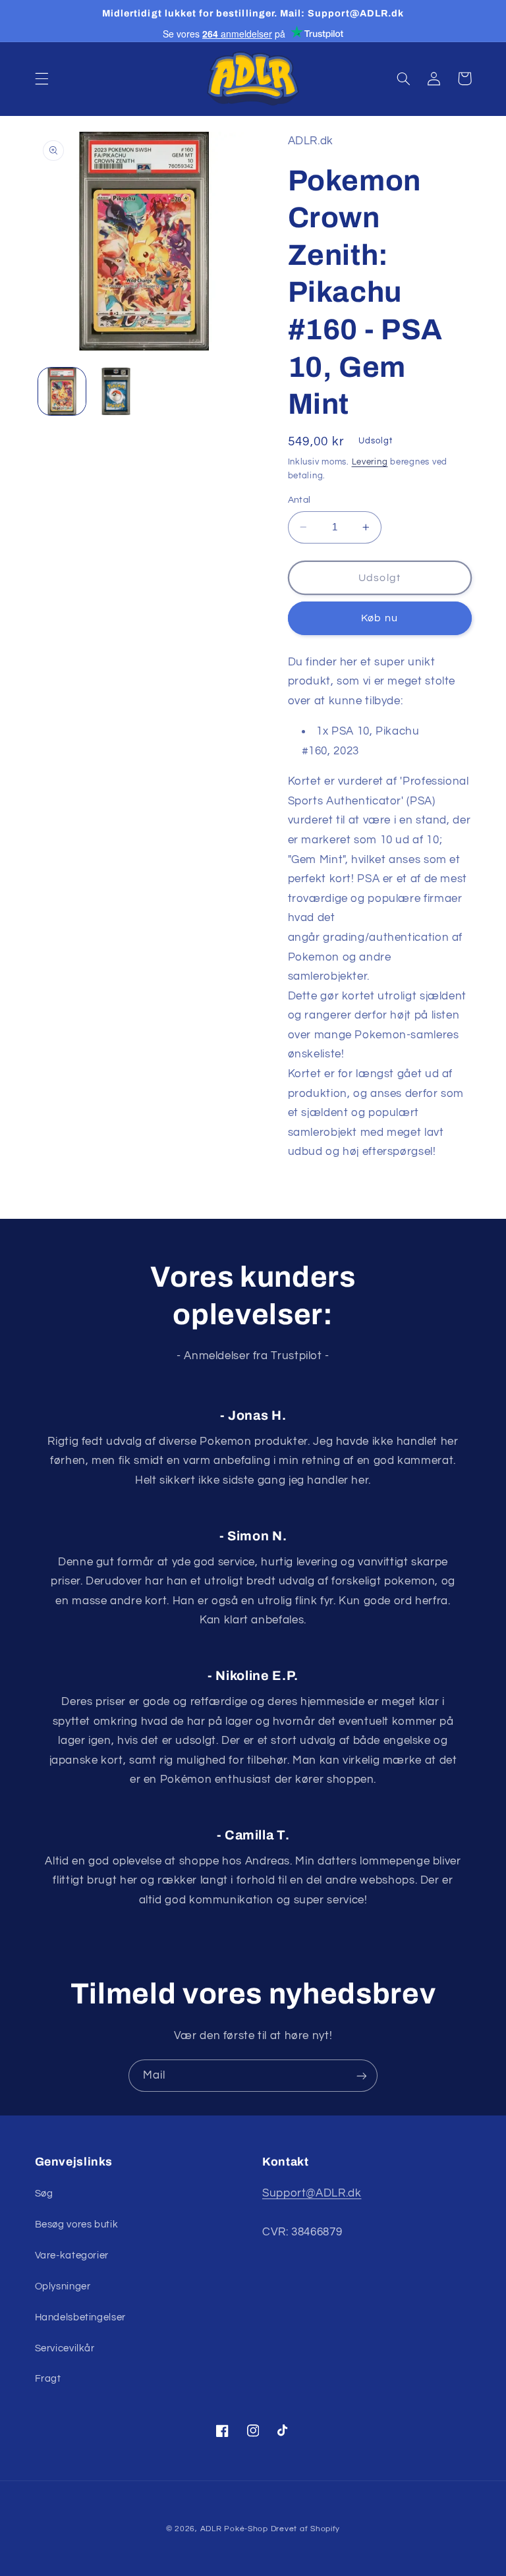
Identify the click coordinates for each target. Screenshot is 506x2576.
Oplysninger (63, 2286)
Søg (44, 2194)
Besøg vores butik (77, 2225)
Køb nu (379, 618)
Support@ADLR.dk (312, 2193)
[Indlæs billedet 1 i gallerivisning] (62, 391)
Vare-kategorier (72, 2255)
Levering (370, 462)
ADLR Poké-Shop (234, 2529)
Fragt (48, 2379)
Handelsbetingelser (80, 2317)
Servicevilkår (65, 2348)
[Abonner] (362, 2076)
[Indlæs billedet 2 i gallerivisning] (116, 391)
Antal (299, 500)
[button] (42, 78)
